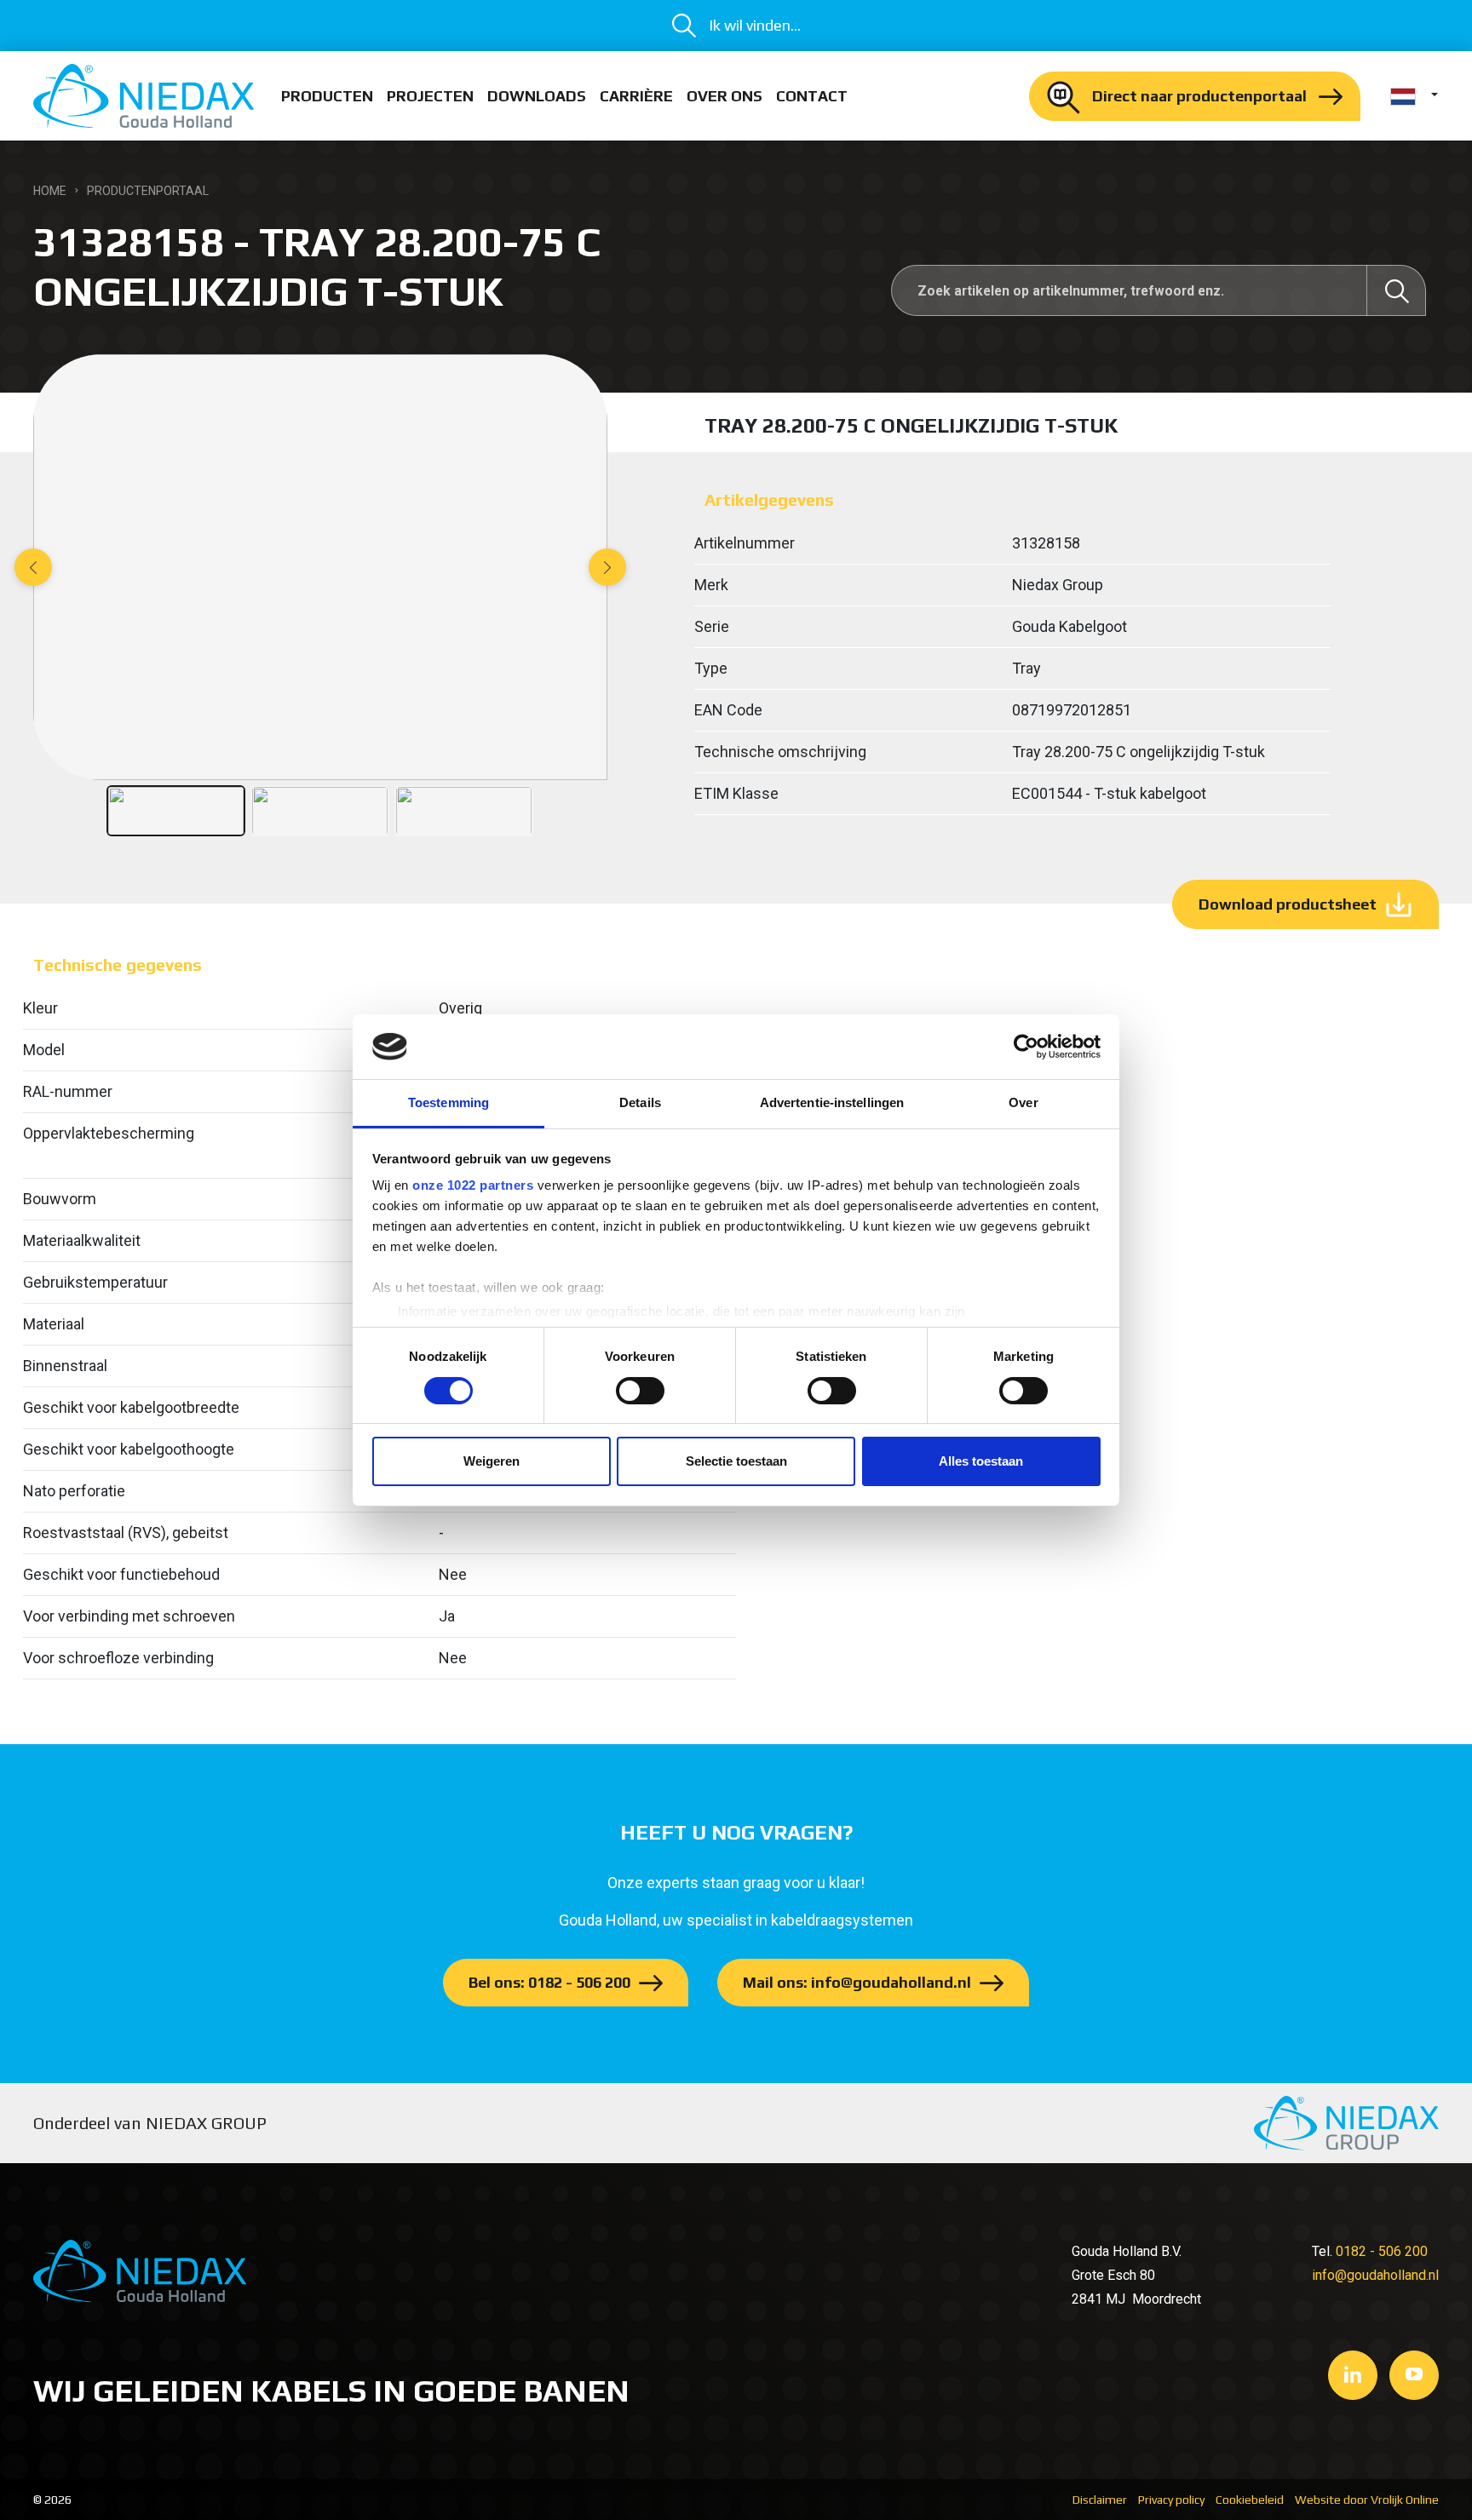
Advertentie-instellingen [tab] (832, 1102)
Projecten (430, 96)
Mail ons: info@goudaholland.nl (857, 1982)
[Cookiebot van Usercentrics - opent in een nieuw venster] (1026, 1047)
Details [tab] (640, 1102)
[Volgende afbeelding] (607, 567)
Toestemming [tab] (448, 1102)
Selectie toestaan (736, 1461)
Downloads (537, 96)
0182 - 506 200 (1382, 2251)
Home (50, 191)
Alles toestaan (981, 1461)
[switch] (640, 1391)
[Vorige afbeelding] (33, 567)
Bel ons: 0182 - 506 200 (549, 1982)
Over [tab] (1023, 1102)
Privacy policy (1171, 2500)
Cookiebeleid (1250, 2500)
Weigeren (492, 1461)
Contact (812, 96)
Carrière (636, 96)
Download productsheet (1288, 904)
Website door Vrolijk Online (1367, 2500)
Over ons (724, 96)
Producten (327, 96)
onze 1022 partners (473, 1185)
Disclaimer (1100, 2500)
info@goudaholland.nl (1375, 2275)
